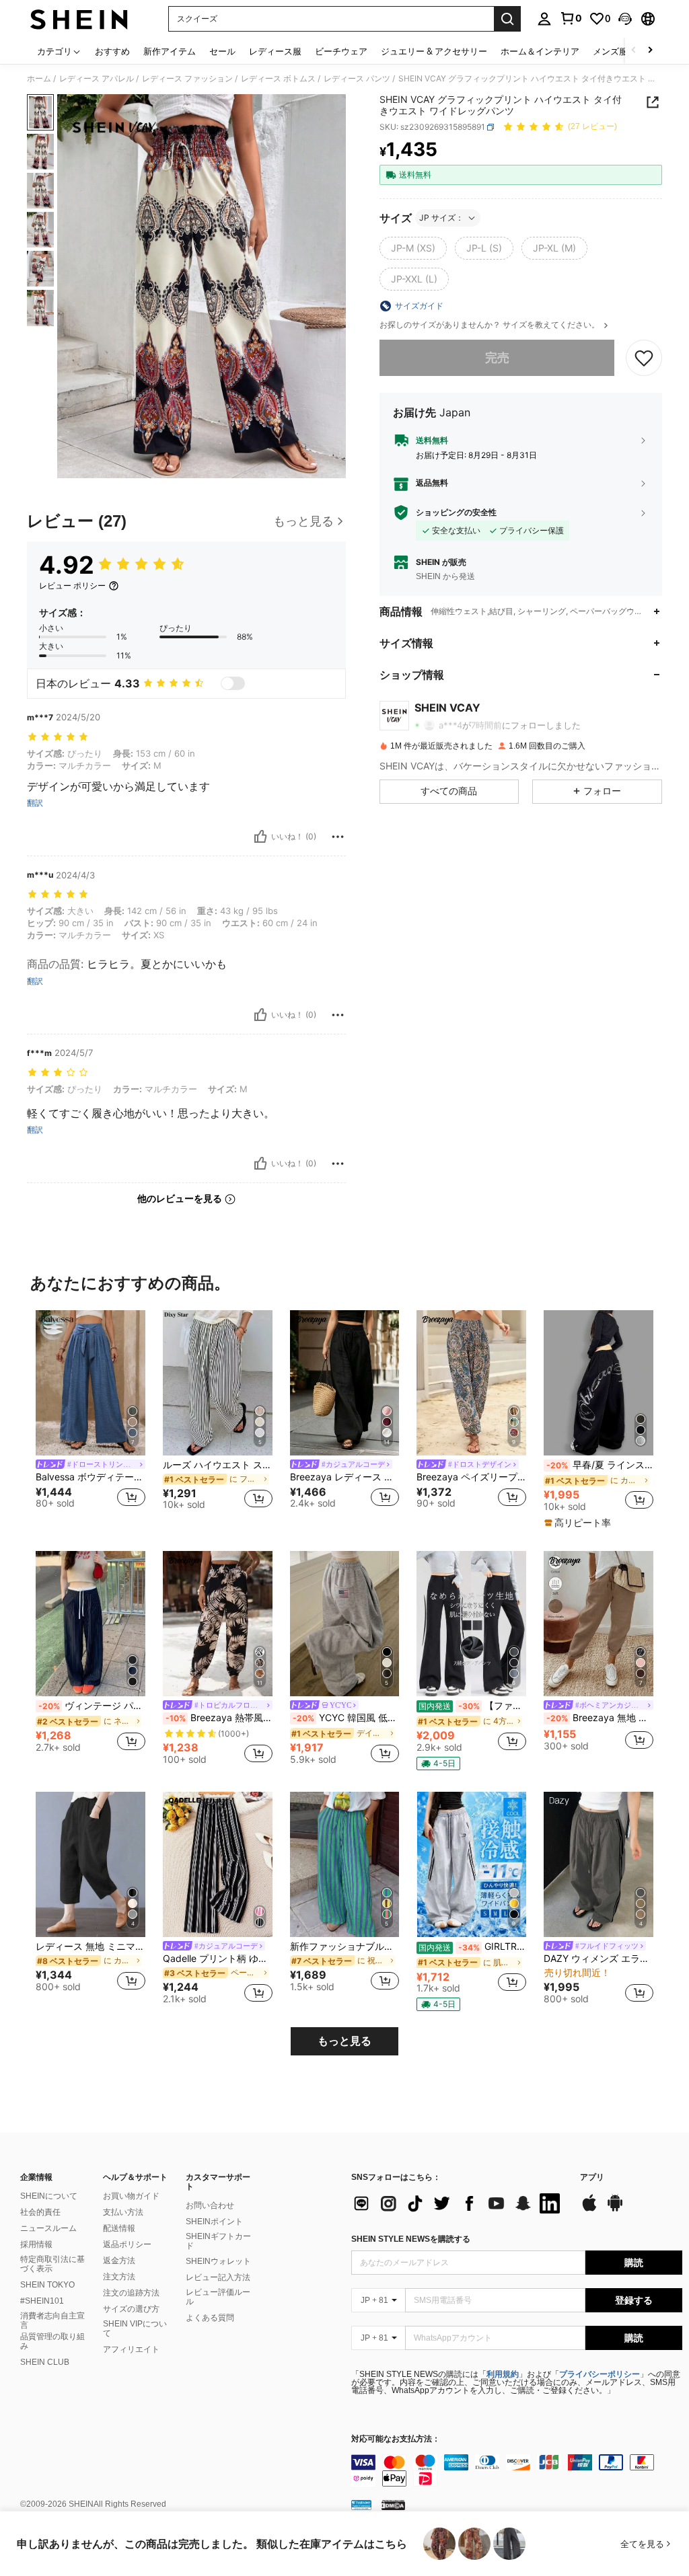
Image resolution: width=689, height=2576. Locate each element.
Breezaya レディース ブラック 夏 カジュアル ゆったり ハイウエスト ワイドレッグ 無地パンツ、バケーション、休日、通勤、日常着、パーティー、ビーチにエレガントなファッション (345, 1477)
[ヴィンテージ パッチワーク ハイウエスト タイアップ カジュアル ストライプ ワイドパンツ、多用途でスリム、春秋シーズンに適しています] (90, 1624)
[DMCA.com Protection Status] (393, 2505)
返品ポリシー (127, 2244)
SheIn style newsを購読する (411, 2239)
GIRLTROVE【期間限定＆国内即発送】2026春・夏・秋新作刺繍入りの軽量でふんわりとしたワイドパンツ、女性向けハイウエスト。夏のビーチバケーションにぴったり (472, 1946)
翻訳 (35, 803)
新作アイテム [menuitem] (170, 51)
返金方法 (119, 2261)
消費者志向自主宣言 (52, 2320)
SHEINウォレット (218, 2261)
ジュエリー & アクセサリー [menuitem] (434, 51)
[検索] (507, 19)
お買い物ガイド (131, 2196)
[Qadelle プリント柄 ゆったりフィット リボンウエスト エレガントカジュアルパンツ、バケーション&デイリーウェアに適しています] (218, 1865)
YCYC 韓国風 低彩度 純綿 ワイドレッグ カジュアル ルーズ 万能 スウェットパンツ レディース (346, 1718)
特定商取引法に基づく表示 (52, 2264)
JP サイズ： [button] (441, 218)
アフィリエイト (131, 2349)
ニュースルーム (48, 2228)
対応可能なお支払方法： (396, 2439)
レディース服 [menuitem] (275, 51)
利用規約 (503, 2374)
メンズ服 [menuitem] (610, 51)
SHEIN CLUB (45, 2362)
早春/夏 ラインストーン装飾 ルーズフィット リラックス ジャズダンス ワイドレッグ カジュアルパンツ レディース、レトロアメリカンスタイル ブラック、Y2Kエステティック (600, 1465)
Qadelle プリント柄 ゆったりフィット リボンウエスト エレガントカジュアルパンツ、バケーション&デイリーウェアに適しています (218, 1959)
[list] (459, 2203)
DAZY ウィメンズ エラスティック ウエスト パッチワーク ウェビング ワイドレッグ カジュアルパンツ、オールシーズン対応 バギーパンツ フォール (599, 1959)
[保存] (644, 358)
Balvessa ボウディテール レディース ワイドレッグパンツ (90, 1477)
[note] (579, 1523)
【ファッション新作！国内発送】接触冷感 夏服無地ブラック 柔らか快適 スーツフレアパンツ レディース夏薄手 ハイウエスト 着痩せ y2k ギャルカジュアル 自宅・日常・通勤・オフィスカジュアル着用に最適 (472, 1706)
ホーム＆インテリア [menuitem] (540, 51)
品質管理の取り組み (52, 2341)
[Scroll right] (650, 51)
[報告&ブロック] (338, 837)
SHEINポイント (214, 2222)
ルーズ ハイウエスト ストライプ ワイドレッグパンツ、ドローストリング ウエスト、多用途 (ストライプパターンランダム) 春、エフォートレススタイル (218, 1465)
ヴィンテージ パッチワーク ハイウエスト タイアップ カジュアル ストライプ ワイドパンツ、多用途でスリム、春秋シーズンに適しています (92, 1706)
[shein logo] (79, 19)
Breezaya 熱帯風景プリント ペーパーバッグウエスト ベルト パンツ (219, 1718)
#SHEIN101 (42, 2301)
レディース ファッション (187, 79)
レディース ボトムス (278, 79)
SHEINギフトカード (218, 2241)
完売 (497, 357)
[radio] (413, 248)
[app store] (589, 2209)
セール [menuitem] (222, 51)
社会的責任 (40, 2212)
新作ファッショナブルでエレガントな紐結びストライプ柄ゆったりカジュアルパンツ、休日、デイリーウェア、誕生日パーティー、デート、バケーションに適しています (345, 1946)
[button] (625, 19)
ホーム (39, 79)
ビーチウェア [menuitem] (341, 51)
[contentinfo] (517, 2470)
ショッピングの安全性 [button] (456, 513)
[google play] (615, 2209)
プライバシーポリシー (600, 2374)
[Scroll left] (634, 51)
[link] (571, 18)
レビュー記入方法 (218, 2277)
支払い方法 (123, 2212)
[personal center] (544, 19)
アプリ (592, 2177)
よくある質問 (210, 2318)
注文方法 (119, 2277)
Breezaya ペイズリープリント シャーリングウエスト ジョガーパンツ (471, 1477)
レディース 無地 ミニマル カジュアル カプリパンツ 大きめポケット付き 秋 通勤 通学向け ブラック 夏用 (90, 1946)
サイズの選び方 (131, 2309)
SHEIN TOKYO (47, 2285)
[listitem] (90, 1416)
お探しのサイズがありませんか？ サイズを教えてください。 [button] (491, 325)
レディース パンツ (357, 79)
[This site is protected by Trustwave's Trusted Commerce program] (361, 2505)
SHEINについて (49, 2196)
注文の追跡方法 (131, 2293)
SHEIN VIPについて (135, 2328)
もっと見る (344, 2041)
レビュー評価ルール (218, 2297)
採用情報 (36, 2244)
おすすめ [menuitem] (112, 51)
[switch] (233, 683)
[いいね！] (260, 837)
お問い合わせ (210, 2205)
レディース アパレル (97, 79)
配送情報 (119, 2228)
